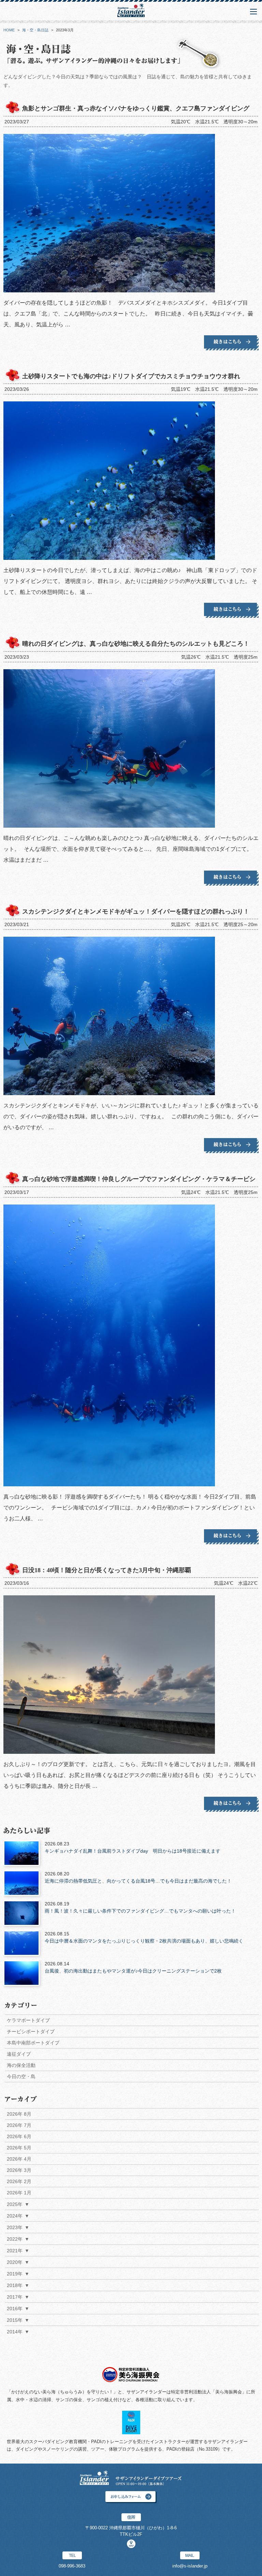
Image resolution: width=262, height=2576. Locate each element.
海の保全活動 (21, 2065)
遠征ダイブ (19, 2054)
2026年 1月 (19, 2193)
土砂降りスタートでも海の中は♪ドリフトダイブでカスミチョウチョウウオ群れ (131, 376)
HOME (9, 30)
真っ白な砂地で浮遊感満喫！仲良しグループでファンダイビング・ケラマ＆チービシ (139, 1179)
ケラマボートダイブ (28, 2020)
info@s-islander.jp (190, 2566)
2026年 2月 (19, 2181)
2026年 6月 (19, 2136)
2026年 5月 (19, 2148)
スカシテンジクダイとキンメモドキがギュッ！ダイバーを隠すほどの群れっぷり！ (136, 911)
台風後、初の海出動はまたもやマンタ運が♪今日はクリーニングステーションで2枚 (133, 1967)
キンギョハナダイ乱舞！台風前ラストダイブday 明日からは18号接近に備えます (133, 1847)
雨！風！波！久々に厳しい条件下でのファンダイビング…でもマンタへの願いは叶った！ (140, 1907)
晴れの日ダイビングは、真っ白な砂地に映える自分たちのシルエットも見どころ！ (136, 644)
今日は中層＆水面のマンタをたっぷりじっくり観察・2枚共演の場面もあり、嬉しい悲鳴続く (144, 1937)
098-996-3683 (72, 2566)
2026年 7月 (19, 2125)
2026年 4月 (19, 2159)
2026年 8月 (19, 2114)
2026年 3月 (19, 2170)
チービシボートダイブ (31, 2031)
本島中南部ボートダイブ (33, 2043)
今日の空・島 (21, 2076)
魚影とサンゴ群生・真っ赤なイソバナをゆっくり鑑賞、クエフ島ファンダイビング (136, 108)
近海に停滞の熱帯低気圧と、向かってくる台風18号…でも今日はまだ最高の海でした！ (138, 1877)
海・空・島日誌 (35, 30)
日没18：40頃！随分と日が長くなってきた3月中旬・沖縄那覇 (107, 1570)
